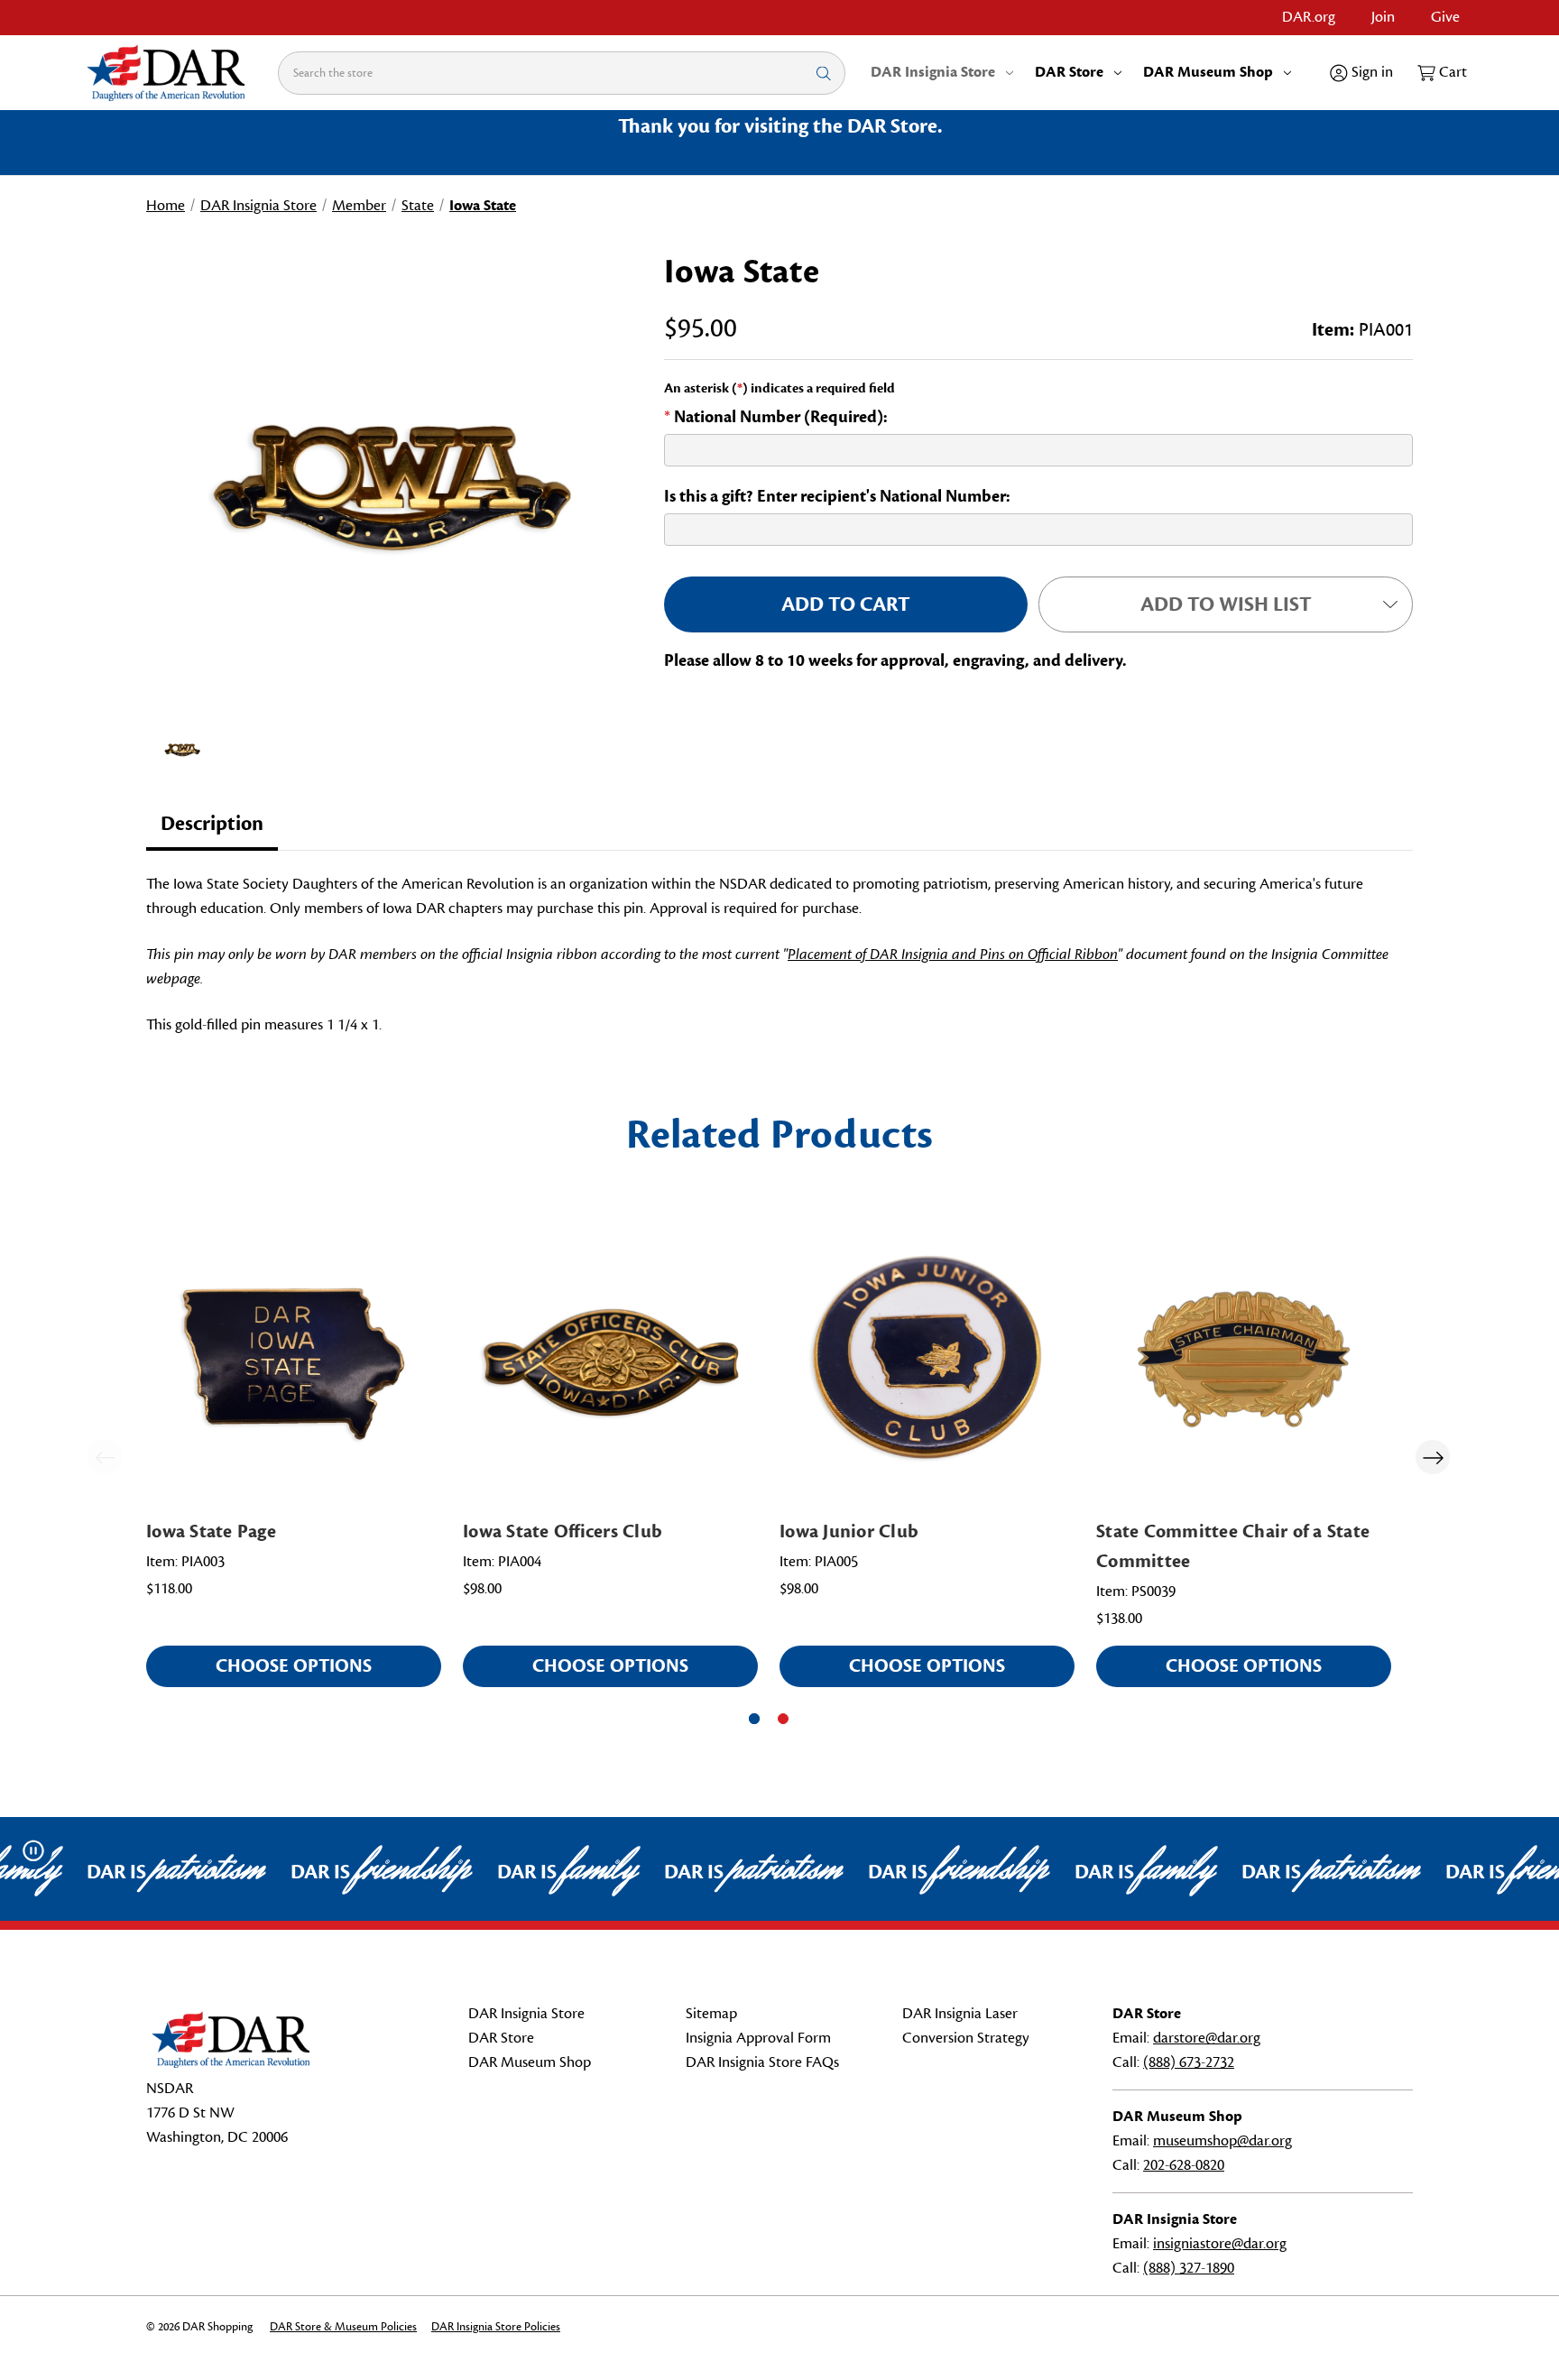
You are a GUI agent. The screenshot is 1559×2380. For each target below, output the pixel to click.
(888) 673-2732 (1189, 2062)
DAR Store (1069, 72)
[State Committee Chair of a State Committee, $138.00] (1244, 1358)
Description (212, 824)
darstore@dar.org (1207, 2038)
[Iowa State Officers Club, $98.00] (610, 1358)
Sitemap (711, 2014)
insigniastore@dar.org (1220, 2244)
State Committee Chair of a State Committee (1233, 1546)
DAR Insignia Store (933, 72)
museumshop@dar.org (1222, 2141)
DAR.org (1309, 17)
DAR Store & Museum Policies (343, 2327)
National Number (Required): (776, 417)
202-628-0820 (1184, 2165)
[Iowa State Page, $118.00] (294, 1358)
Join (1383, 17)
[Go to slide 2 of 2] (783, 1719)
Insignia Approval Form (758, 2038)
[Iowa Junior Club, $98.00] (927, 1358)
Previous (105, 1457)
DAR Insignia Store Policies (496, 2327)
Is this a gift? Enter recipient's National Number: (837, 496)
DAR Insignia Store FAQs (762, 2062)
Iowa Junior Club (849, 1531)
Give (1445, 17)
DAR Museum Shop (1208, 72)
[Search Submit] (824, 73)
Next (1433, 1457)
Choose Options (294, 1666)
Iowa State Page (211, 1531)
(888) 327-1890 (1189, 2268)
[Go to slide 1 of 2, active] (754, 1719)
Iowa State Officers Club (563, 1531)
